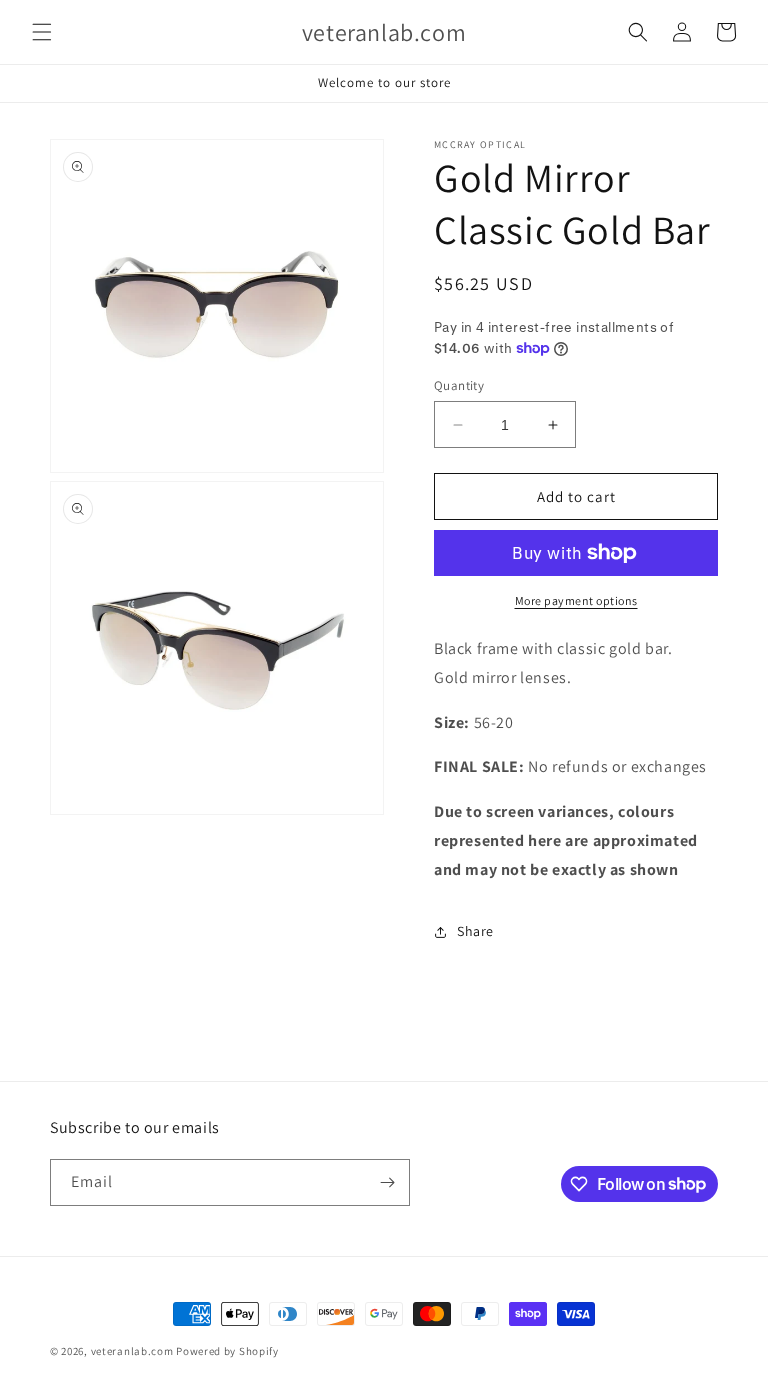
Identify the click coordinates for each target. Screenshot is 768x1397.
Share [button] (475, 931)
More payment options (576, 600)
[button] (42, 32)
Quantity (459, 385)
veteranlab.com (132, 1351)
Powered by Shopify (227, 1351)
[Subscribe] (387, 1182)
